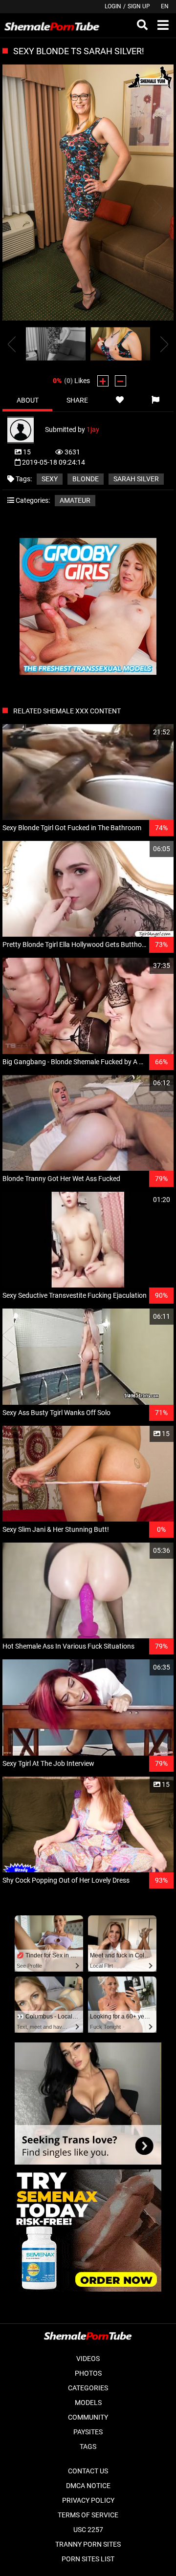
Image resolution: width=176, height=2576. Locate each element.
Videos (88, 2359)
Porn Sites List (88, 2559)
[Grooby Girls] (88, 672)
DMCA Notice (88, 2486)
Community (88, 2417)
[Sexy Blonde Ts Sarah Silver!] (88, 193)
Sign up (139, 6)
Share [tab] (77, 400)
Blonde (86, 479)
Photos (88, 2373)
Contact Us (88, 2471)
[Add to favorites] (120, 400)
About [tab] (28, 400)
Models (88, 2403)
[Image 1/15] (56, 344)
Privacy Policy (88, 2500)
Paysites (88, 2432)
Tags (88, 2447)
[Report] (156, 400)
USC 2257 (88, 2530)
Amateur (75, 500)
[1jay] (26, 429)
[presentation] (12, 344)
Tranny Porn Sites (88, 2544)
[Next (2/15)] (156, 208)
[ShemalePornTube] (52, 25)
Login (113, 6)
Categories (88, 2388)
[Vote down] (121, 381)
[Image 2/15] (120, 344)
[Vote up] (103, 381)
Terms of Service (88, 2515)
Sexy (50, 479)
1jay (93, 429)
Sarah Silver (136, 479)
